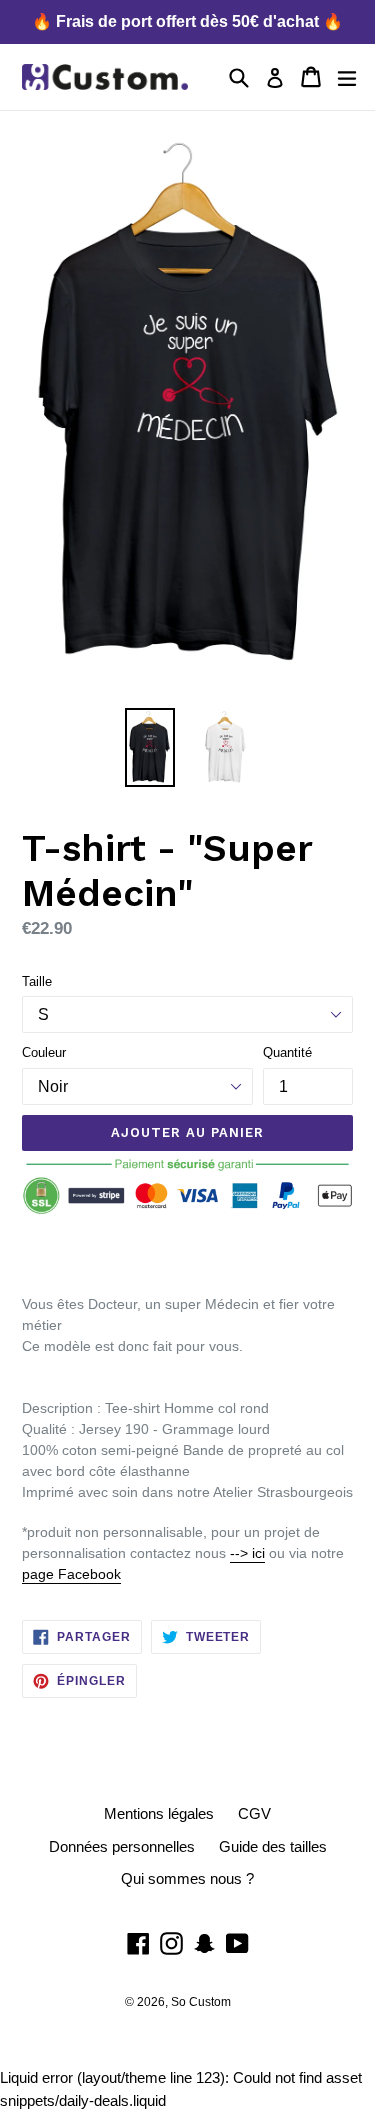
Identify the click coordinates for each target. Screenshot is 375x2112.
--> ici (247, 1553)
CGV (254, 1813)
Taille (37, 981)
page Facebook (71, 1574)
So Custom (201, 2002)
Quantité (287, 1052)
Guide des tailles (273, 1846)
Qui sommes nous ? (187, 1878)
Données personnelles (122, 1846)
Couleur (44, 1052)
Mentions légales (159, 1813)
